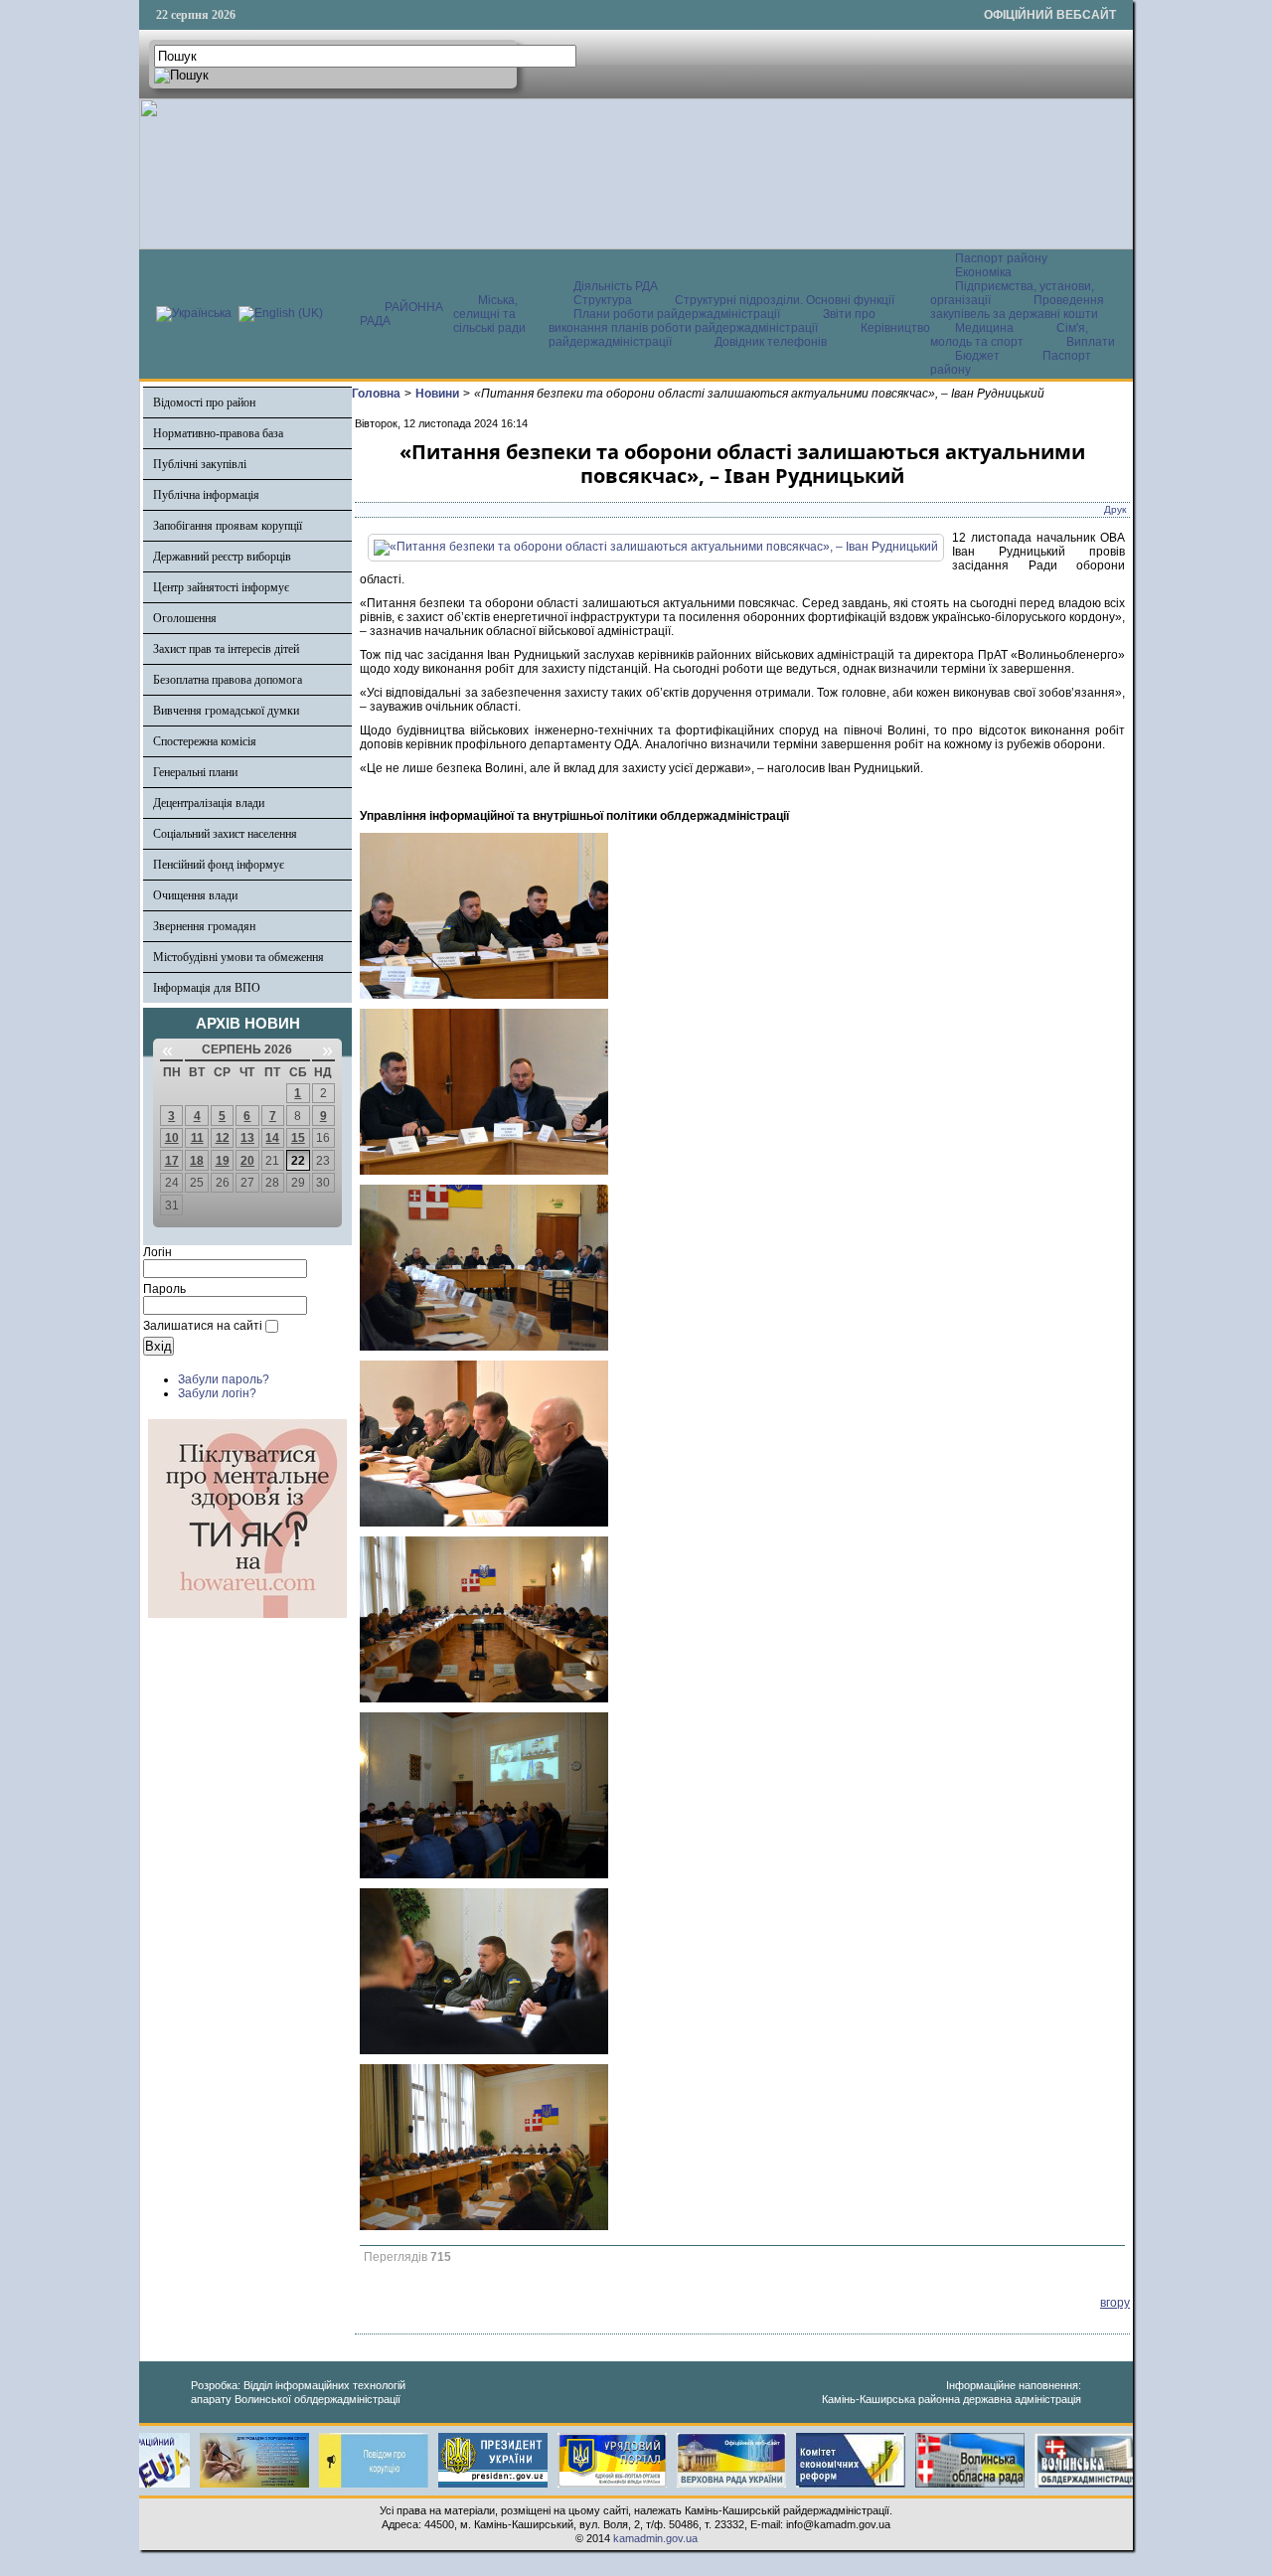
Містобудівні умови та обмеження (238, 957)
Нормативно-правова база (218, 433)
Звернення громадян (204, 926)
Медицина (986, 328)
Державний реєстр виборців (222, 557)
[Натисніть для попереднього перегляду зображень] (656, 547)
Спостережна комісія (205, 741)
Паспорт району (1001, 258)
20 (247, 1161)
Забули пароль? (224, 1379)
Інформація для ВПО (207, 988)
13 (247, 1138)
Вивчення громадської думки (226, 711)
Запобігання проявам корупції (228, 526)
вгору (1115, 2303)
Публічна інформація (206, 495)
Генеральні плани (195, 772)
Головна (376, 394)
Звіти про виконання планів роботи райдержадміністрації (712, 321)
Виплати (1091, 342)
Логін (158, 1252)
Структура (603, 300)
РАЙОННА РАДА (401, 314)
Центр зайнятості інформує (221, 587)
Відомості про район (204, 402)
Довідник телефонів (771, 342)
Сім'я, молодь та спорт (1009, 335)
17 (172, 1161)
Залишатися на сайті (203, 1326)
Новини (437, 394)
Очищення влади (195, 895)
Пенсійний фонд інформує (219, 865)
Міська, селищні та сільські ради (489, 314)
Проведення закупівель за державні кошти (1017, 307)
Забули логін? (217, 1393)
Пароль (164, 1289)
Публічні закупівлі (200, 464)
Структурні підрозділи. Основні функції (785, 300)
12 (223, 1138)
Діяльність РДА (616, 286)
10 (172, 1138)
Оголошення (185, 618)
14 (272, 1138)
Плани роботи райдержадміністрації (677, 314)
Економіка (983, 272)
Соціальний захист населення (225, 834)
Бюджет (979, 356)
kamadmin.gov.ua (655, 2538)
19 (223, 1161)
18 (197, 1161)
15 (298, 1138)
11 (197, 1138)
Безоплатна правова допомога (228, 680)
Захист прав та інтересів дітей (226, 649)
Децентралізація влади (209, 803)
